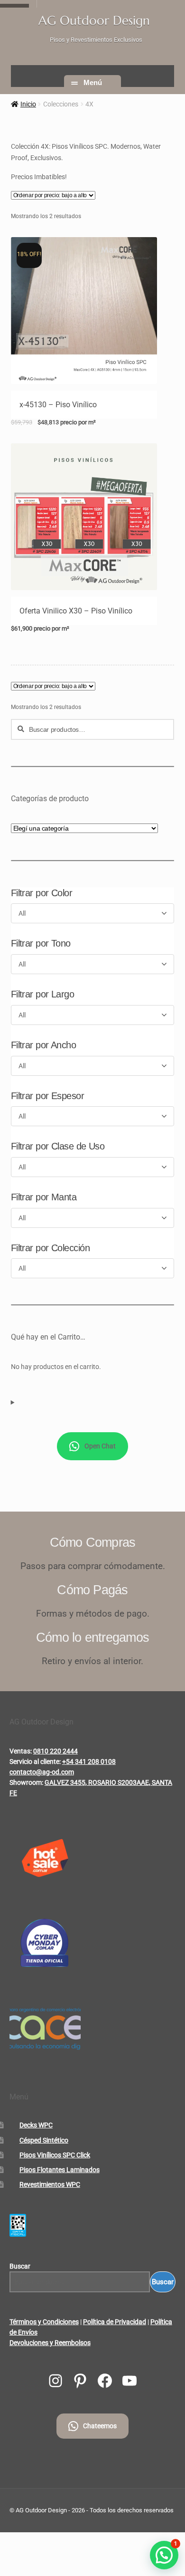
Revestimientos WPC (50, 2184)
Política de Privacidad (115, 2322)
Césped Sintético (44, 2140)
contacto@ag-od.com (42, 1772)
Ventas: (21, 1751)
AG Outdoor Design (94, 20)
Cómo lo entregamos (92, 1637)
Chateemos (100, 2426)
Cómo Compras (93, 1542)
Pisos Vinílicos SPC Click (55, 2155)
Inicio (28, 104)
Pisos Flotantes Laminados (60, 2170)
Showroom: (26, 1782)
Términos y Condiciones (44, 2322)
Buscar (20, 2266)
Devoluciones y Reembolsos (50, 2343)
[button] (164, 2555)
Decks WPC (36, 2125)
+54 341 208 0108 (89, 1762)
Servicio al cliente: (35, 1762)
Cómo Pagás (92, 1590)
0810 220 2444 (55, 1751)
